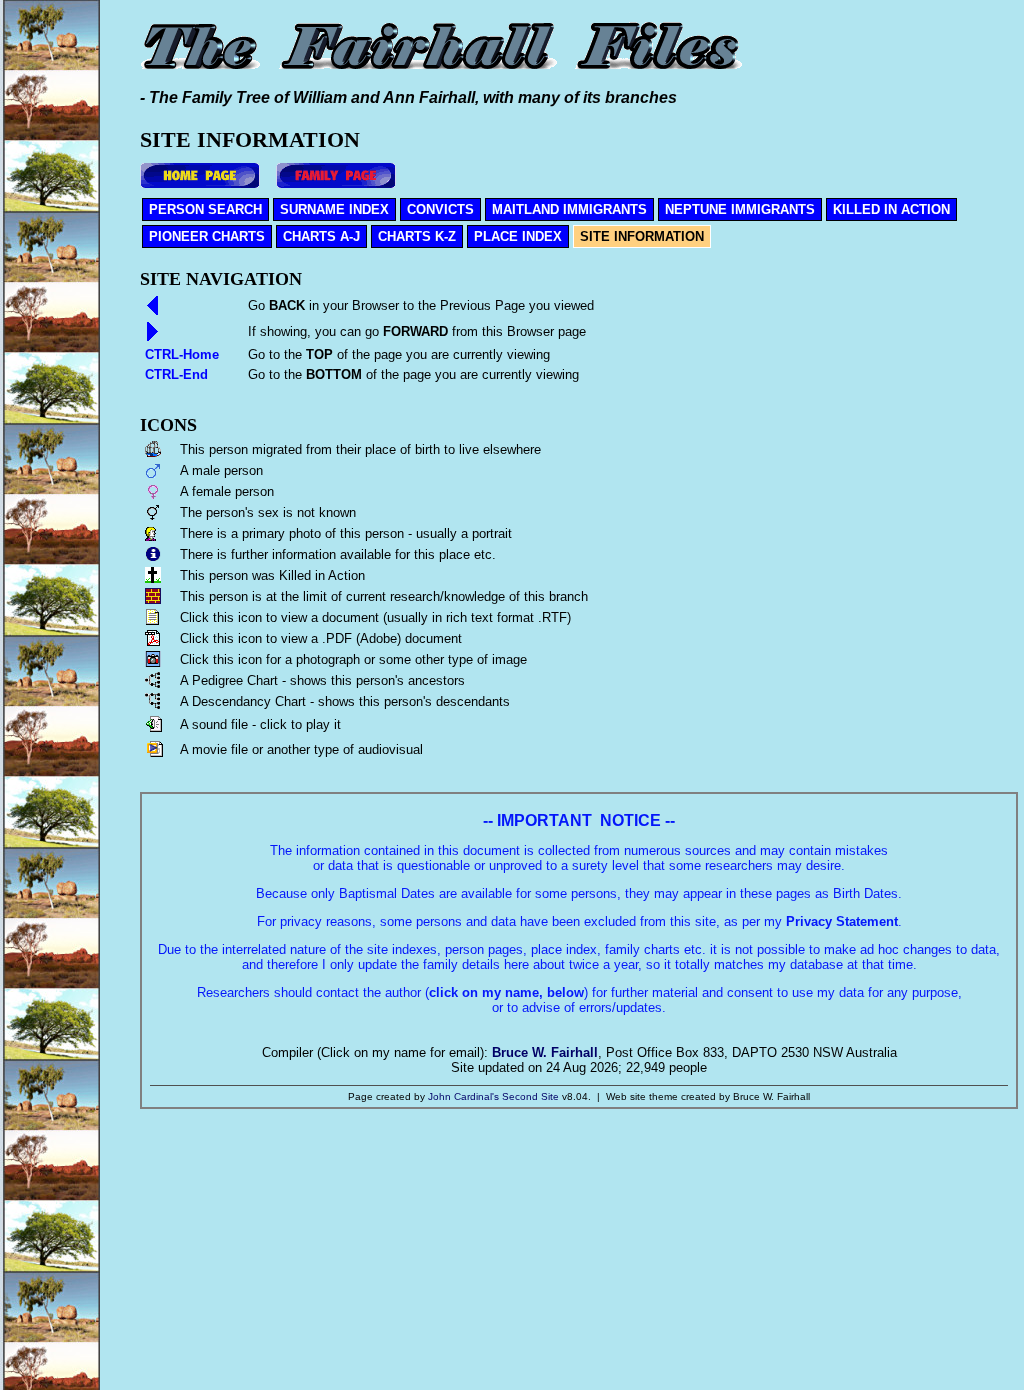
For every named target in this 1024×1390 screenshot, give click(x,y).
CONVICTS (440, 209)
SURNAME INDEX (334, 209)
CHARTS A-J (321, 236)
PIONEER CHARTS (207, 236)
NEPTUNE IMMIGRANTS (740, 209)
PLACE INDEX (518, 236)
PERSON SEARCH (205, 209)
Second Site (530, 1096)
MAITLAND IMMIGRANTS (569, 209)
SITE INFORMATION (642, 236)
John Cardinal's (463, 1096)
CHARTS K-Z (417, 236)
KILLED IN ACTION (891, 209)
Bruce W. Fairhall (545, 1052)
